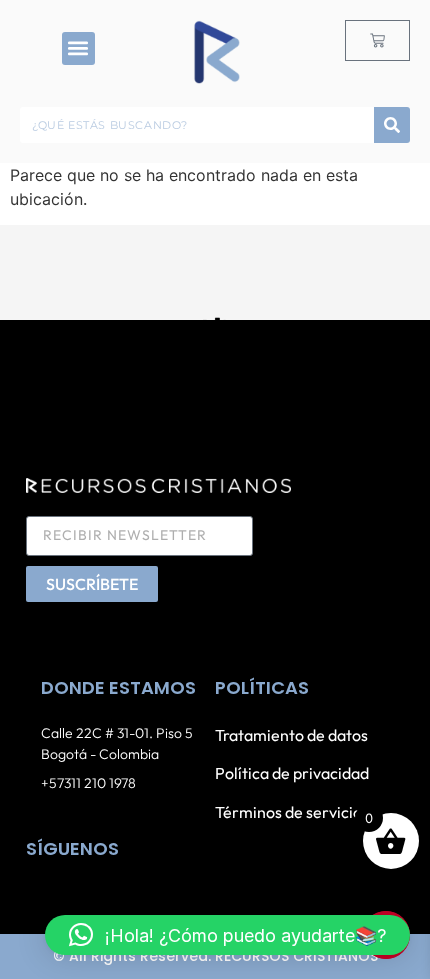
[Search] (392, 125)
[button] (78, 48)
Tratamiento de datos (291, 735)
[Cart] (377, 40)
